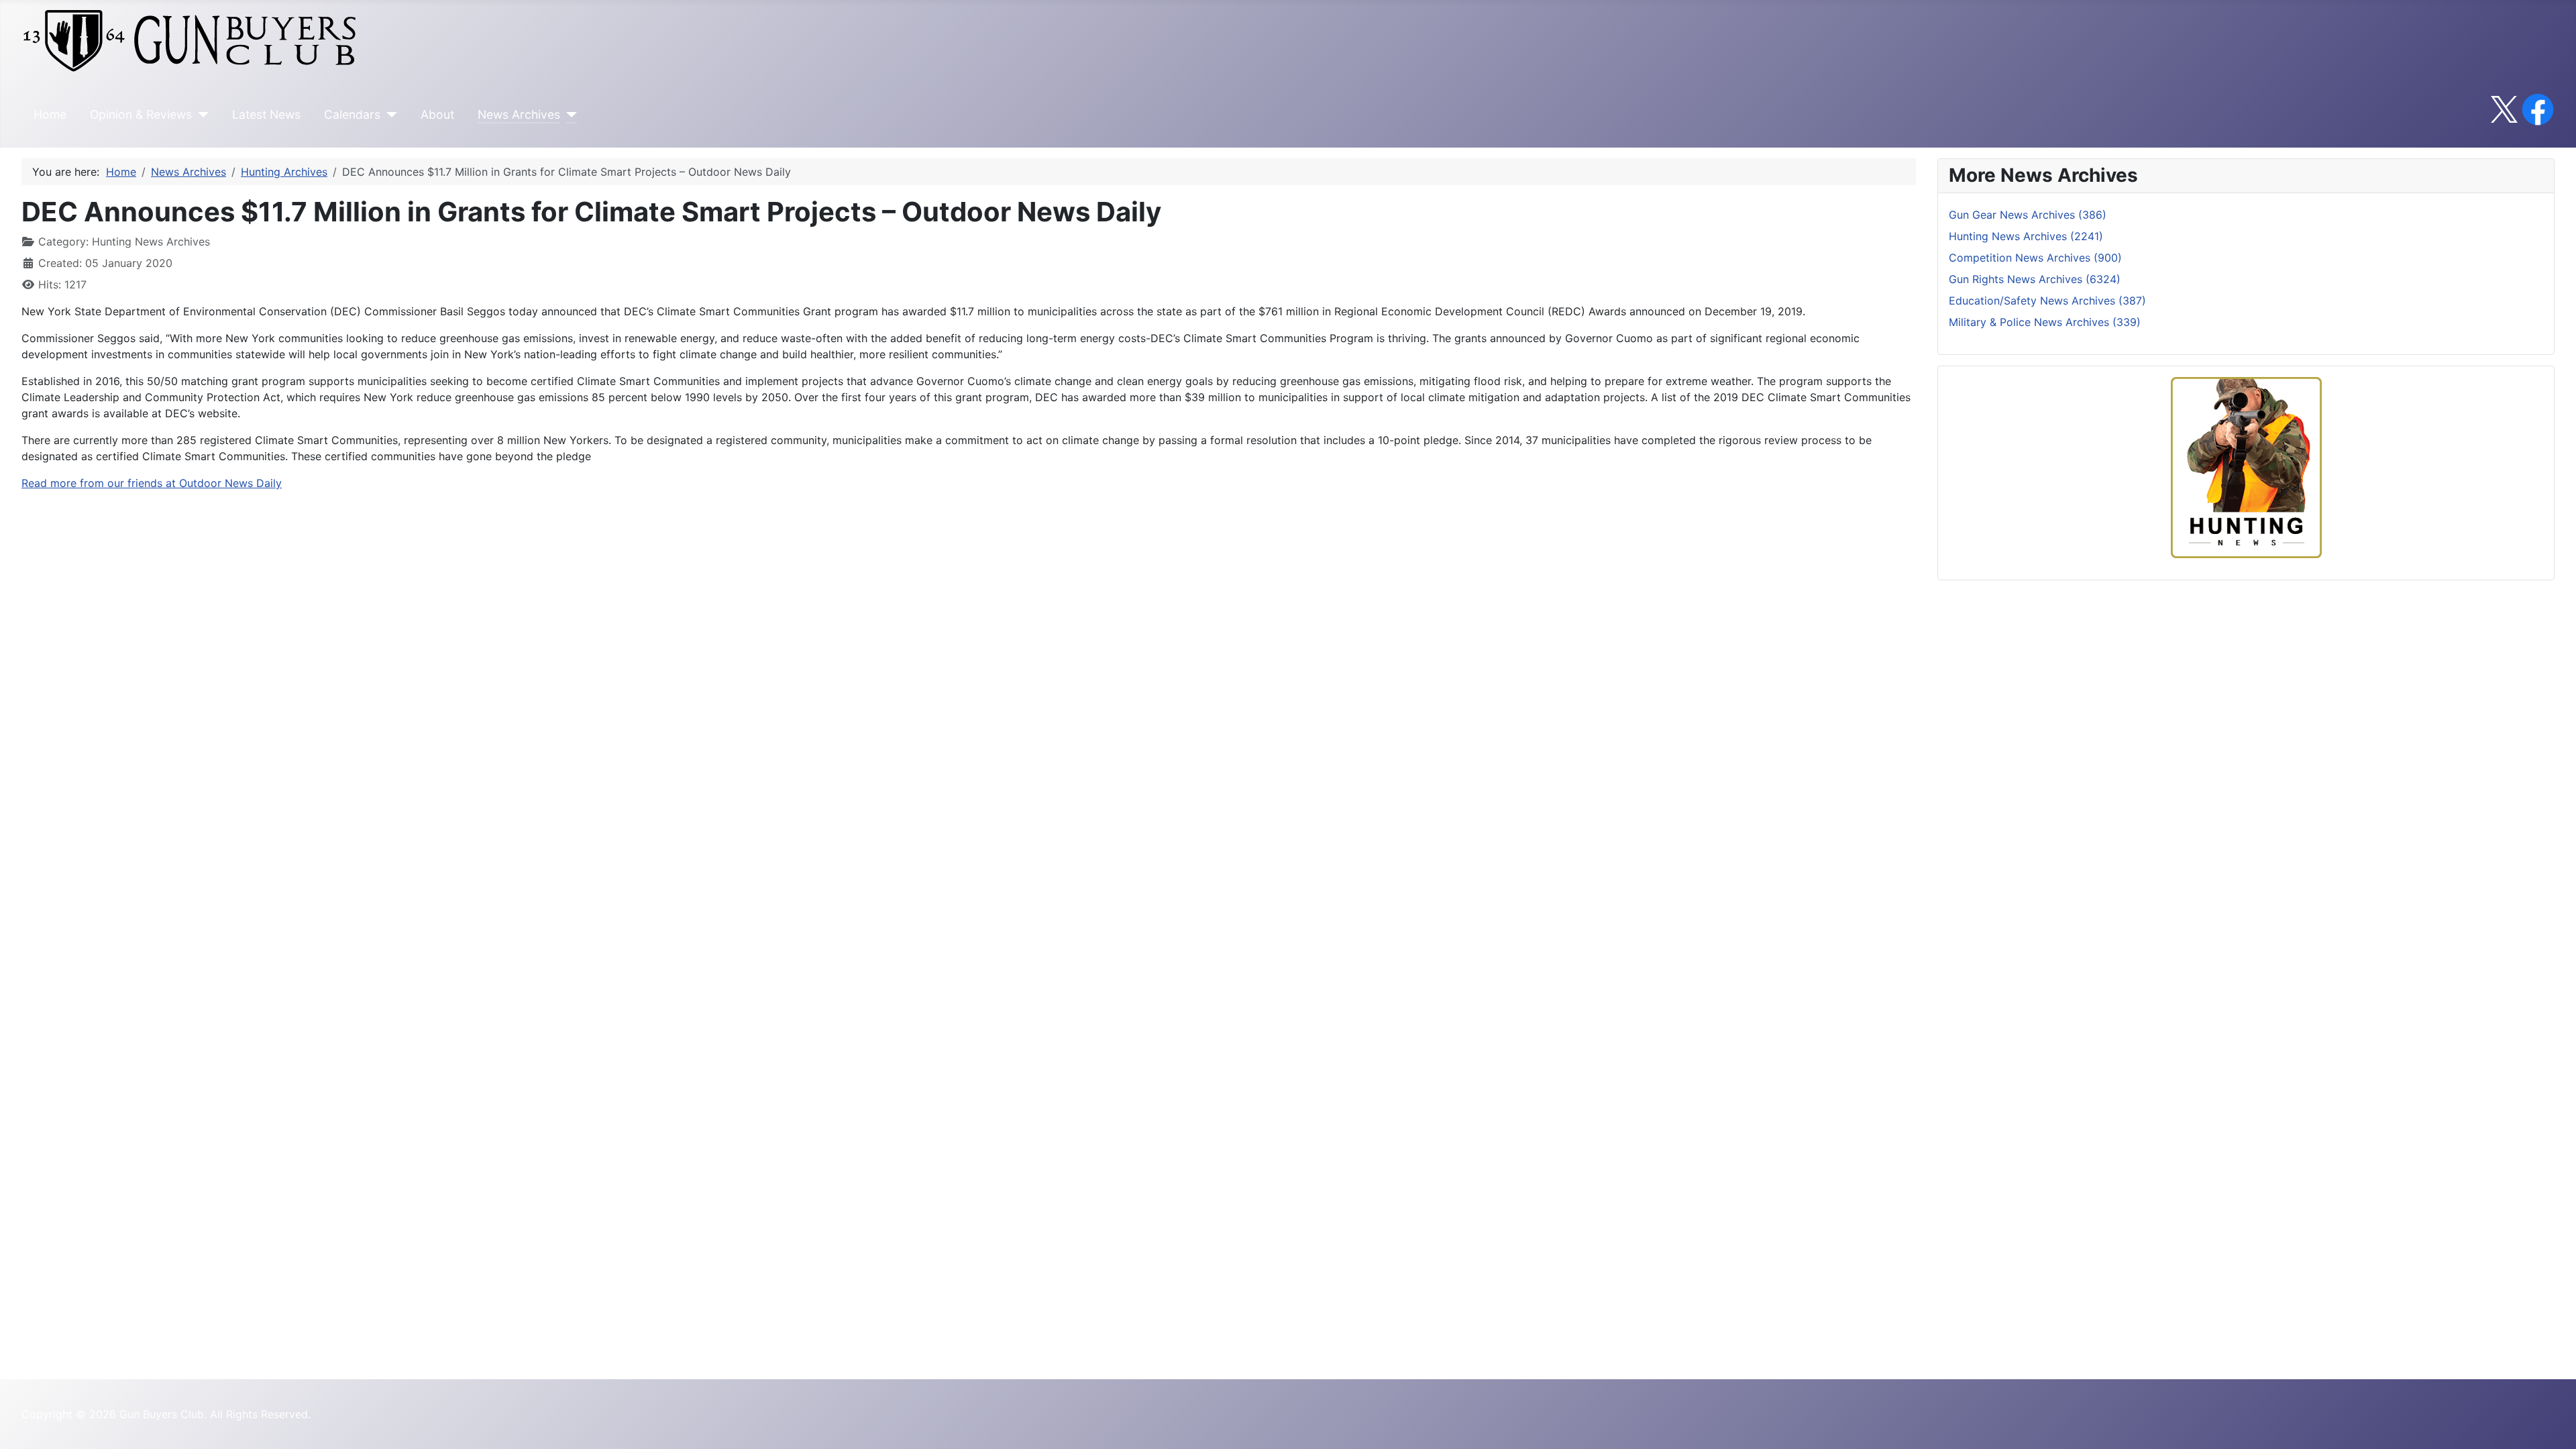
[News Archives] (569, 115)
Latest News (266, 114)
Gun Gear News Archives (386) (2028, 215)
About (437, 114)
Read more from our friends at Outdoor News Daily (152, 483)
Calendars (352, 114)
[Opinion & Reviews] (200, 115)
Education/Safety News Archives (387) (2047, 301)
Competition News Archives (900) (2035, 258)
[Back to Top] (2553, 1424)
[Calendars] (389, 115)
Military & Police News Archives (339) (2045, 322)
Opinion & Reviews (141, 114)
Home (50, 114)
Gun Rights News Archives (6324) (2035, 279)
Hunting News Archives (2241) (2026, 236)
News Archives (519, 114)
